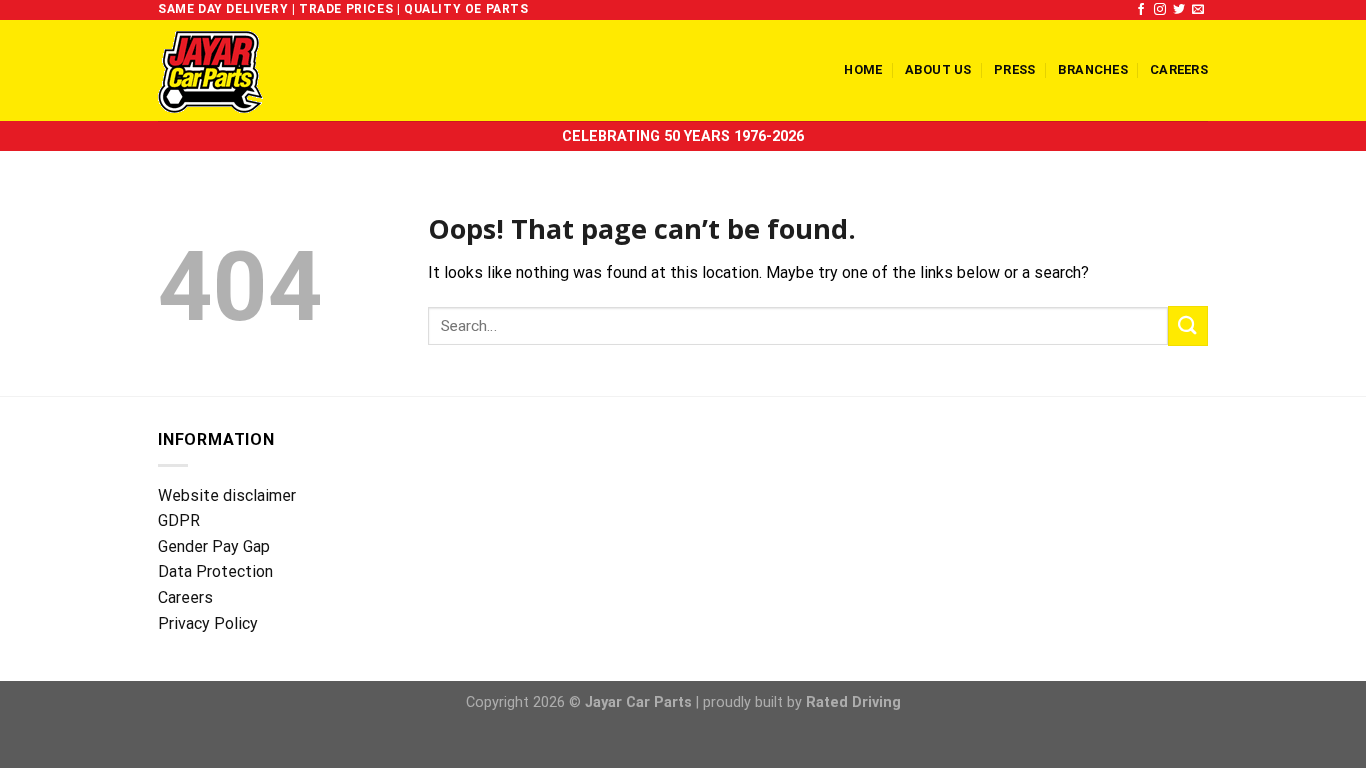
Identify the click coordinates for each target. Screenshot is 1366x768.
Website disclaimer (227, 495)
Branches (1093, 69)
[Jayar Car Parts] (244, 70)
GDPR (179, 520)
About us (938, 69)
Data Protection (215, 571)
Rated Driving (853, 702)
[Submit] (1188, 325)
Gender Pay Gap (214, 546)
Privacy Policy (208, 623)
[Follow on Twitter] (1179, 10)
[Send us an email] (1198, 10)
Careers (1179, 69)
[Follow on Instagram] (1160, 10)
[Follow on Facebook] (1141, 10)
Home (863, 69)
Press (1014, 69)
